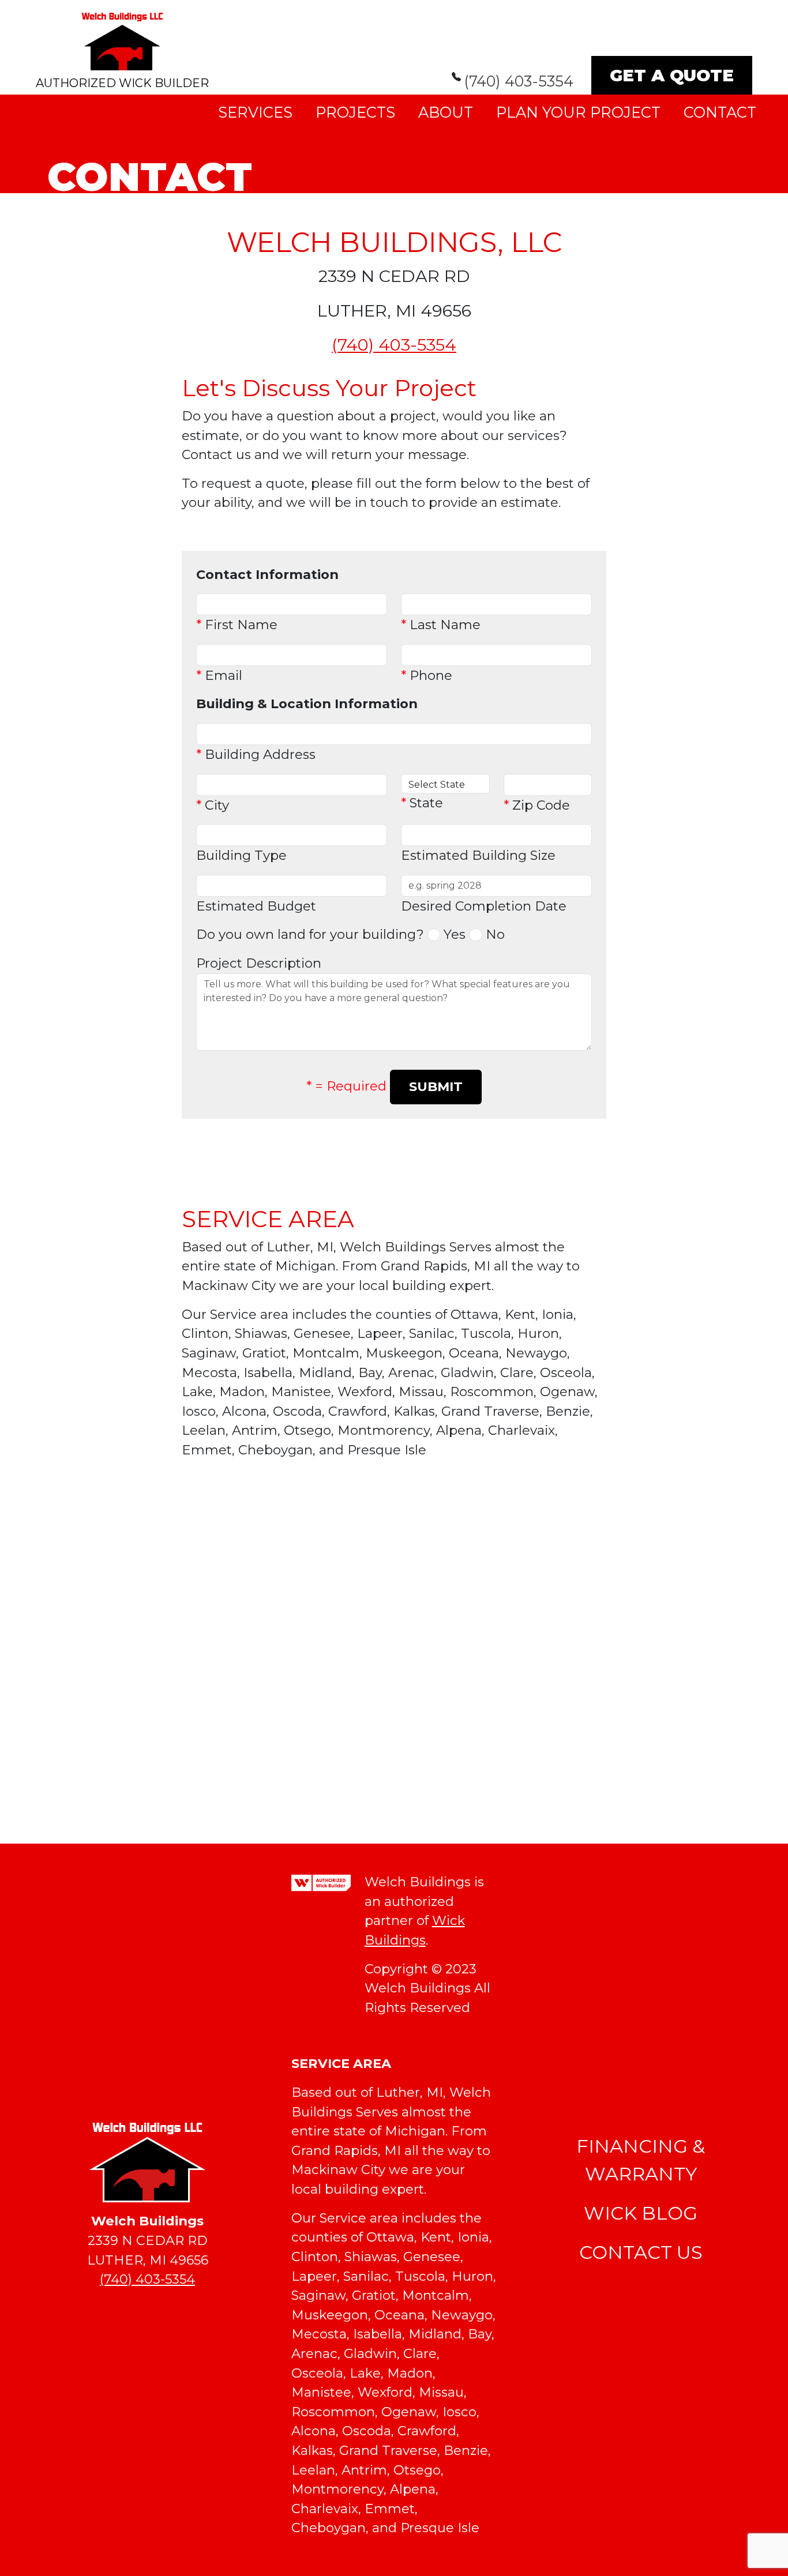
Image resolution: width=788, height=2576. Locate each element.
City (213, 805)
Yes (455, 934)
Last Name (441, 625)
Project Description (259, 963)
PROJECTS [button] (355, 112)
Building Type (241, 855)
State (422, 803)
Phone (427, 675)
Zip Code (537, 805)
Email (219, 675)
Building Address (256, 754)
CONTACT (720, 112)
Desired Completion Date (484, 906)
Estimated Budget (256, 906)
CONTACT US (641, 2252)
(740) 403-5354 (519, 81)
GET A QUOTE (672, 75)
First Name (237, 625)
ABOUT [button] (446, 112)
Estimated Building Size (478, 855)
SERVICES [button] (255, 112)
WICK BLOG (641, 2213)
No (495, 934)
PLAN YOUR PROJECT (578, 112)
